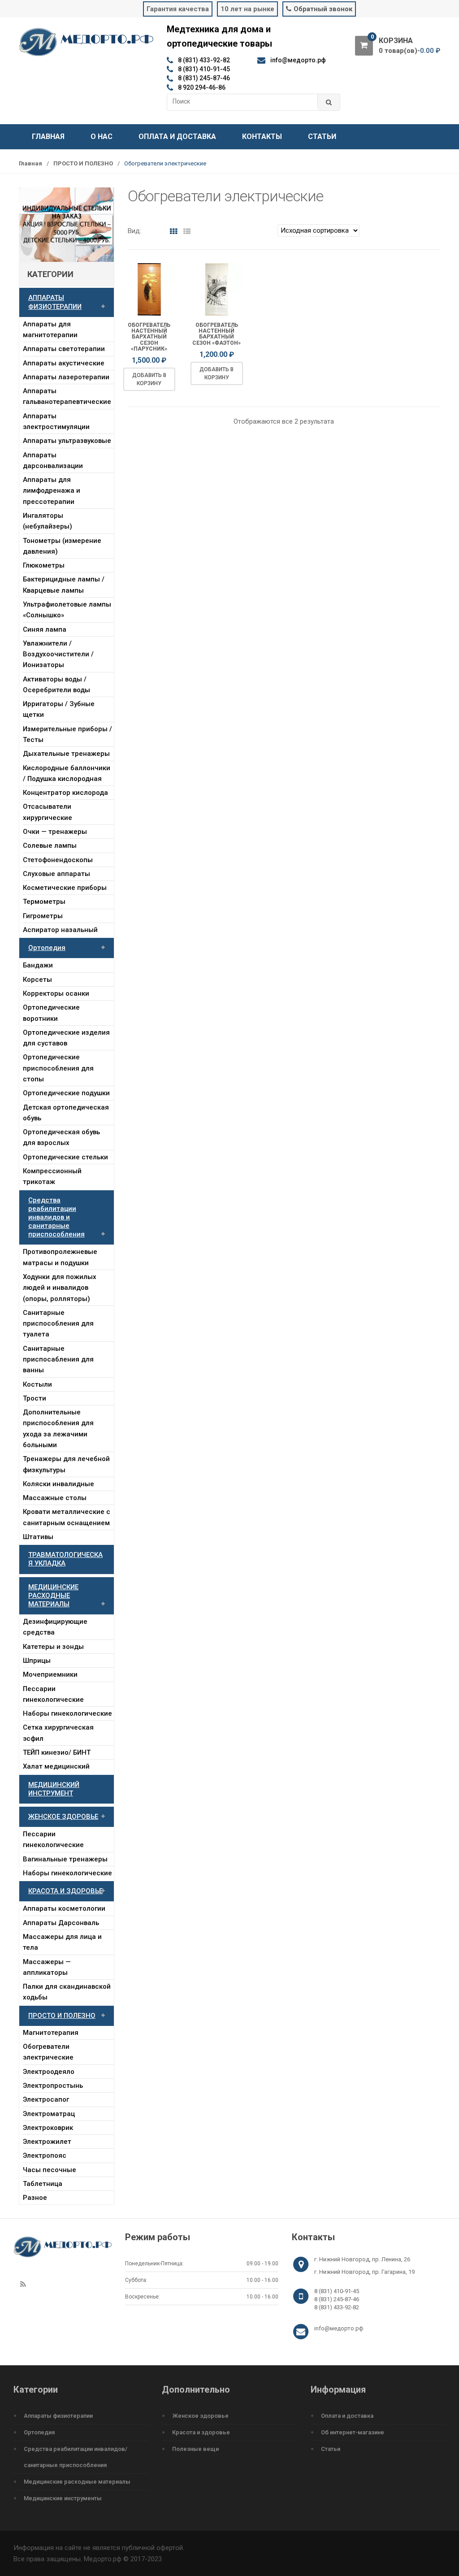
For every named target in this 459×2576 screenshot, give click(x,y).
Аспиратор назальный (60, 930)
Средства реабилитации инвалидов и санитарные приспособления (56, 1217)
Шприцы (37, 1661)
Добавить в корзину (149, 379)
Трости (35, 1398)
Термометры (44, 902)
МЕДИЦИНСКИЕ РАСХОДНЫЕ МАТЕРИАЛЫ (53, 1596)
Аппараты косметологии (64, 1908)
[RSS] (23, 2285)
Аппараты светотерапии (64, 349)
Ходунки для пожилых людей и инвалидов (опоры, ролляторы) (60, 1288)
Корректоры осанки (56, 993)
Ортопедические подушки (66, 1093)
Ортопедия (47, 948)
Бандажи (38, 965)
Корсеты (37, 980)
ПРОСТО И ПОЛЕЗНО (83, 163)
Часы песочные (50, 2170)
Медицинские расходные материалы (77, 2482)
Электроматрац (49, 2114)
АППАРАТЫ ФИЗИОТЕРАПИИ (55, 302)
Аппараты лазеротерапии (66, 377)
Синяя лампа (45, 629)
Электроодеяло (49, 2072)
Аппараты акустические (64, 363)
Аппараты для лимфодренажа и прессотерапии (52, 491)
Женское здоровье (200, 2416)
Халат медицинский (56, 1766)
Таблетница (43, 2184)
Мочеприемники (50, 1674)
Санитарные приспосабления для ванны (58, 1360)
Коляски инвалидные (58, 1484)
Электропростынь (53, 2086)
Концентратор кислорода (65, 793)
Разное (35, 2198)
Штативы (38, 1537)
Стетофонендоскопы (58, 860)
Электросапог (46, 2099)
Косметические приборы (65, 888)
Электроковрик (48, 2128)
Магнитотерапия (51, 2033)
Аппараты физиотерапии (58, 2416)
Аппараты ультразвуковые (67, 441)
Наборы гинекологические (67, 1713)
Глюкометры (44, 565)
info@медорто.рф (339, 2328)
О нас (102, 137)
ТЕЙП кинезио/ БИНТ (57, 1752)
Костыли (37, 1384)
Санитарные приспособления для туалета (58, 1324)
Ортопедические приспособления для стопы (58, 1068)
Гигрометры (43, 916)
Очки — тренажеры (55, 832)
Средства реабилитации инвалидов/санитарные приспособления (76, 2457)
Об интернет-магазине (353, 2432)
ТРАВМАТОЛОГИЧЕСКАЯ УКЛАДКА (65, 1559)
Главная (48, 137)
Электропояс (45, 2155)
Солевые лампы (50, 846)
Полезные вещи (195, 2449)
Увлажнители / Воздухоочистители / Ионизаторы (58, 654)
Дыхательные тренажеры (66, 754)
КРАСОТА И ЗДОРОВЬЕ (65, 1891)
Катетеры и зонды (53, 1647)
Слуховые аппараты (56, 874)
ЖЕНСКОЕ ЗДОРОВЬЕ (63, 1817)
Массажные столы (55, 1498)
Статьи (322, 137)
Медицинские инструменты (63, 2498)
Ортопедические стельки (65, 1157)
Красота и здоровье (201, 2432)
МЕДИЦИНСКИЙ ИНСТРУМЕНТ (54, 1789)
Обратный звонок (323, 9)
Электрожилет (47, 2142)
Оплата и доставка (177, 137)
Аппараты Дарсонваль (61, 1923)
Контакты (262, 137)
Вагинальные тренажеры (65, 1859)
